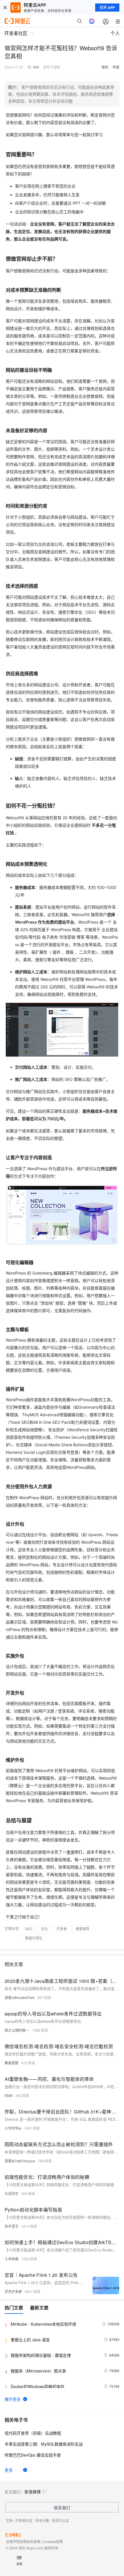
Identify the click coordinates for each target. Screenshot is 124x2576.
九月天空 (12, 2193)
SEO (29, 1929)
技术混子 (12, 2226)
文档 (9, 2520)
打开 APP (107, 8)
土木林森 (12, 2259)
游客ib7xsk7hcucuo (20, 2161)
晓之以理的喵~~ (17, 2030)
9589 (9, 2095)
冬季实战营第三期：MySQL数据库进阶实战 (44, 2444)
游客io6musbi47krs (20, 1997)
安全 (44, 1929)
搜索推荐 (82, 1929)
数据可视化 (34, 1938)
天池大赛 (42, 2520)
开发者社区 (24, 2520)
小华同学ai (13, 2128)
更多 (9, 2470)
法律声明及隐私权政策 (23, 2541)
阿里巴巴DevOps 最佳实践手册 (33, 2455)
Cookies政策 (53, 2541)
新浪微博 (33, 2492)
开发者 (62, 1929)
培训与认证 (60, 2520)
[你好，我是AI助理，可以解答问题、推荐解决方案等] (92, 21)
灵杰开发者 (13, 2291)
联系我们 (62, 2507)
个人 (115, 33)
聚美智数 (12, 2063)
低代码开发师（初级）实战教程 (33, 2433)
